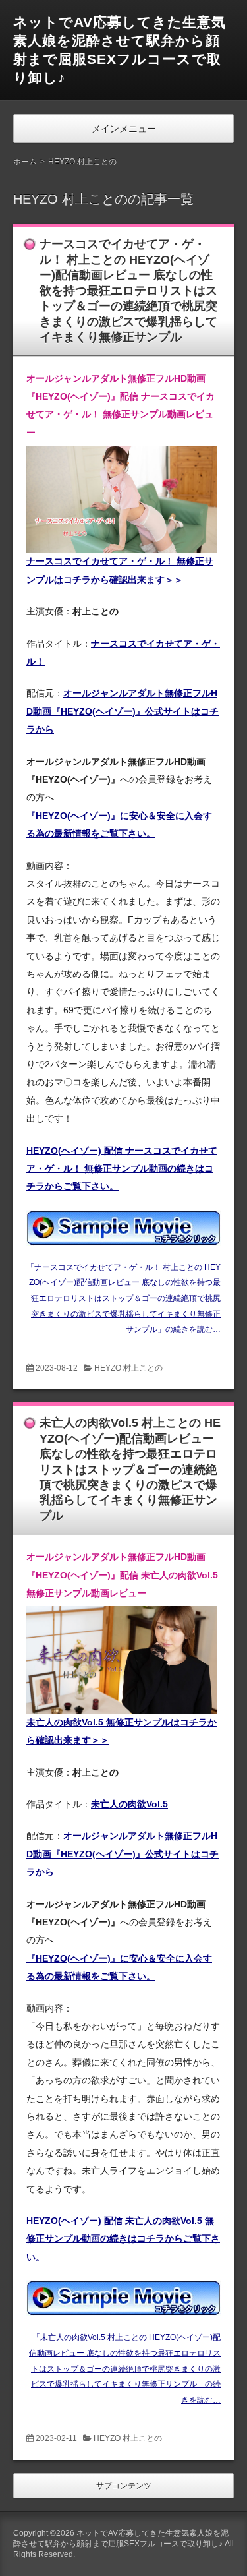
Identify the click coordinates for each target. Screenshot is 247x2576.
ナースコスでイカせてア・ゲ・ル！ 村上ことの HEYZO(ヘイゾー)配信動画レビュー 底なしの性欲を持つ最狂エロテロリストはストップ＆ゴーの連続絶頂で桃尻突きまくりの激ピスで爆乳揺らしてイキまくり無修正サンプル (128, 290)
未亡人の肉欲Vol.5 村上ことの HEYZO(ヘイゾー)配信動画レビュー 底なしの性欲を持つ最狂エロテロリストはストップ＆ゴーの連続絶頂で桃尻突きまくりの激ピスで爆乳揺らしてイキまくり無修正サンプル (130, 1469)
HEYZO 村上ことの (128, 1368)
